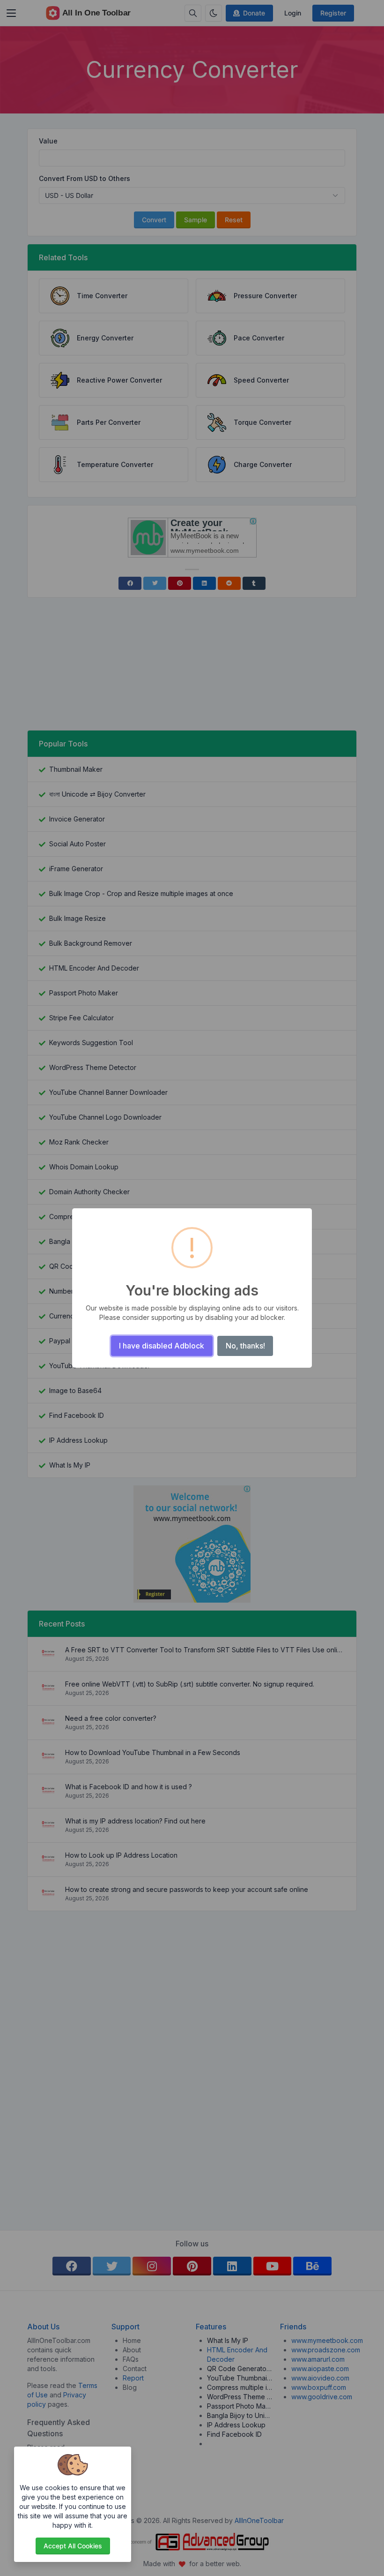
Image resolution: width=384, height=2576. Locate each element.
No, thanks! (245, 1346)
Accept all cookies (73, 2546)
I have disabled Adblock (162, 1346)
